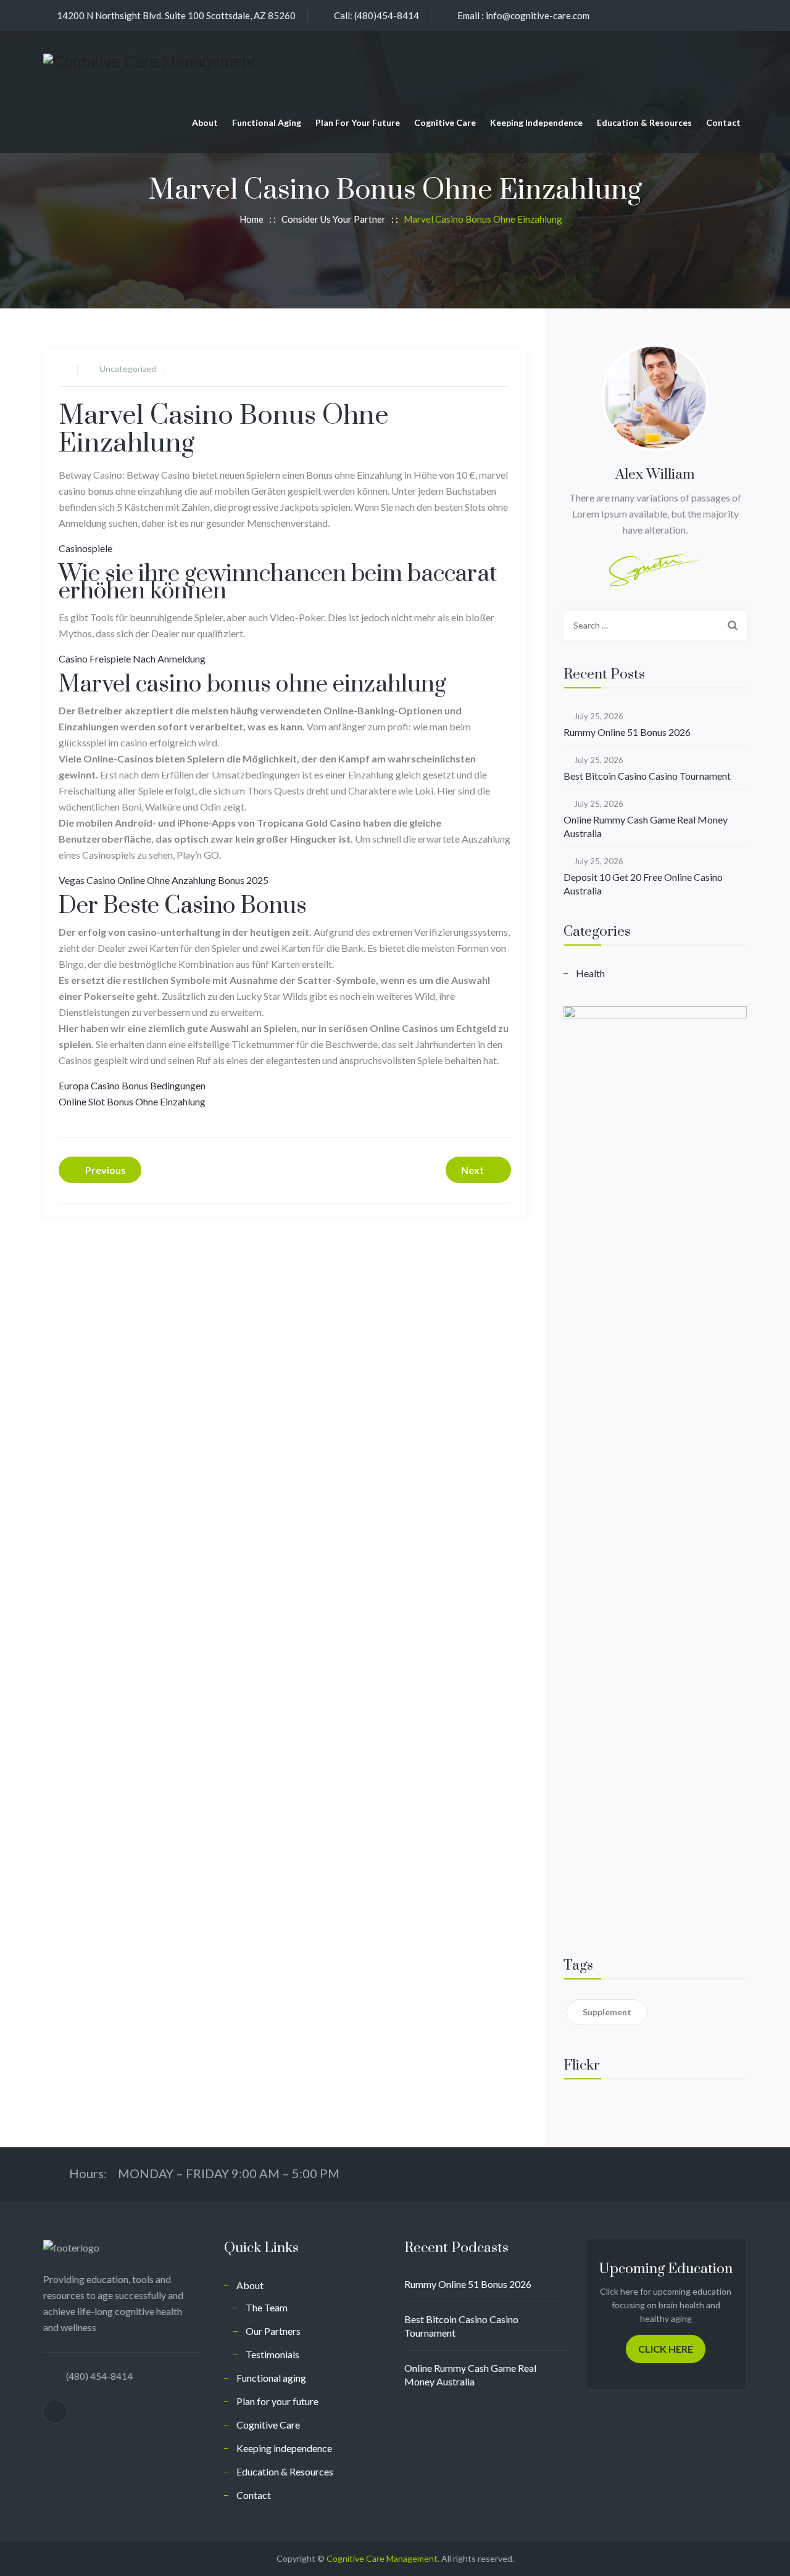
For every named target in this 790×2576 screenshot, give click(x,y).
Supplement (607, 2012)
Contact (723, 122)
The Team (267, 2307)
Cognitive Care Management (382, 2558)
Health (590, 973)
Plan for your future (358, 122)
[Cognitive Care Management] (150, 61)
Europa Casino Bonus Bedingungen (132, 1085)
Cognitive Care (445, 122)
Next (472, 1170)
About (205, 122)
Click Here (666, 2349)
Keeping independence (536, 122)
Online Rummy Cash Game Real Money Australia (646, 826)
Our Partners (273, 2331)
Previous (106, 1170)
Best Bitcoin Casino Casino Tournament (647, 776)
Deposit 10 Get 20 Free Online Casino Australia (643, 884)
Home (250, 219)
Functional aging (267, 122)
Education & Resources (644, 122)
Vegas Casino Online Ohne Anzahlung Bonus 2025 (164, 880)
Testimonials (272, 2354)
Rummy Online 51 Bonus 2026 (627, 732)
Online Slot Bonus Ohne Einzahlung (132, 1101)
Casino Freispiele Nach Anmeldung (132, 658)
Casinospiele (85, 548)
